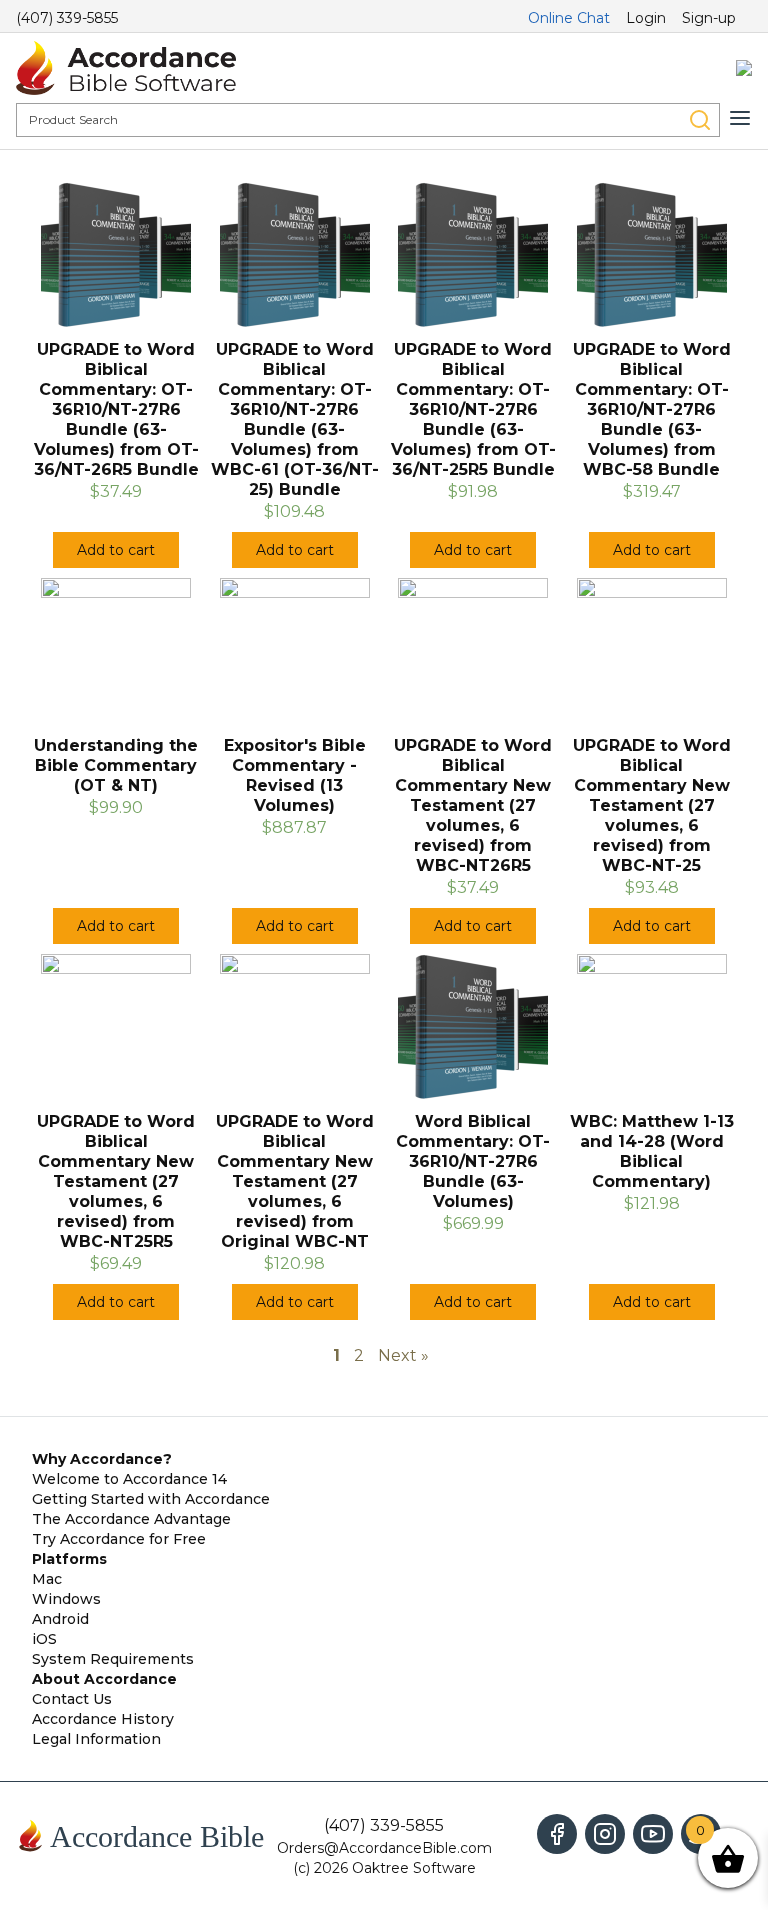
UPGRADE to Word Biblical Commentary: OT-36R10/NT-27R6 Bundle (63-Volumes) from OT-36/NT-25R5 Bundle (473, 409)
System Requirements (113, 1659)
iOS (44, 1639)
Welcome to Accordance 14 (129, 1479)
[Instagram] (605, 1834)
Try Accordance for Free (119, 1539)
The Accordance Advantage (131, 1519)
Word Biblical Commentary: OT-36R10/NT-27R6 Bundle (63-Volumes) (473, 1161)
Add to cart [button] (116, 550)
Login (646, 18)
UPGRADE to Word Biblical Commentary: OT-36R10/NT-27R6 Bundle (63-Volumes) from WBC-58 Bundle (652, 409)
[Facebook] (557, 1834)
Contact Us (72, 1699)
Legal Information (96, 1739)
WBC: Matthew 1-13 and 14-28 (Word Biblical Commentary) (652, 1151)
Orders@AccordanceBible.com (384, 1848)
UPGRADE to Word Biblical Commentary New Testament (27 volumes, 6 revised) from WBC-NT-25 (652, 805)
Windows (66, 1599)
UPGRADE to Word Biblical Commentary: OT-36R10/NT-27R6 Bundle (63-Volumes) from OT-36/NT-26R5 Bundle (116, 409)
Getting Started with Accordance (151, 1499)
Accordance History (103, 1719)
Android (60, 1619)
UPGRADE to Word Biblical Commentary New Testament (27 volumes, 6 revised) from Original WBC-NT (295, 1181)
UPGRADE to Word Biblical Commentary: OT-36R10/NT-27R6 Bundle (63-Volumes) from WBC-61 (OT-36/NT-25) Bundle (295, 419)
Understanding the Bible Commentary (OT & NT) (116, 765)
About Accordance (104, 1679)
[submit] (700, 120)
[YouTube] (653, 1834)
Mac (47, 1579)
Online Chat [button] (569, 18)
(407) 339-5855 (67, 18)
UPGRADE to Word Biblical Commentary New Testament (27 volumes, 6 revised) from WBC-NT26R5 (473, 805)
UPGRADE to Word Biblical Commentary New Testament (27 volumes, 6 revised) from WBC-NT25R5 (116, 1181)
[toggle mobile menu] (740, 118)
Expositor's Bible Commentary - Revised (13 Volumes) (295, 775)
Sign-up (709, 18)
